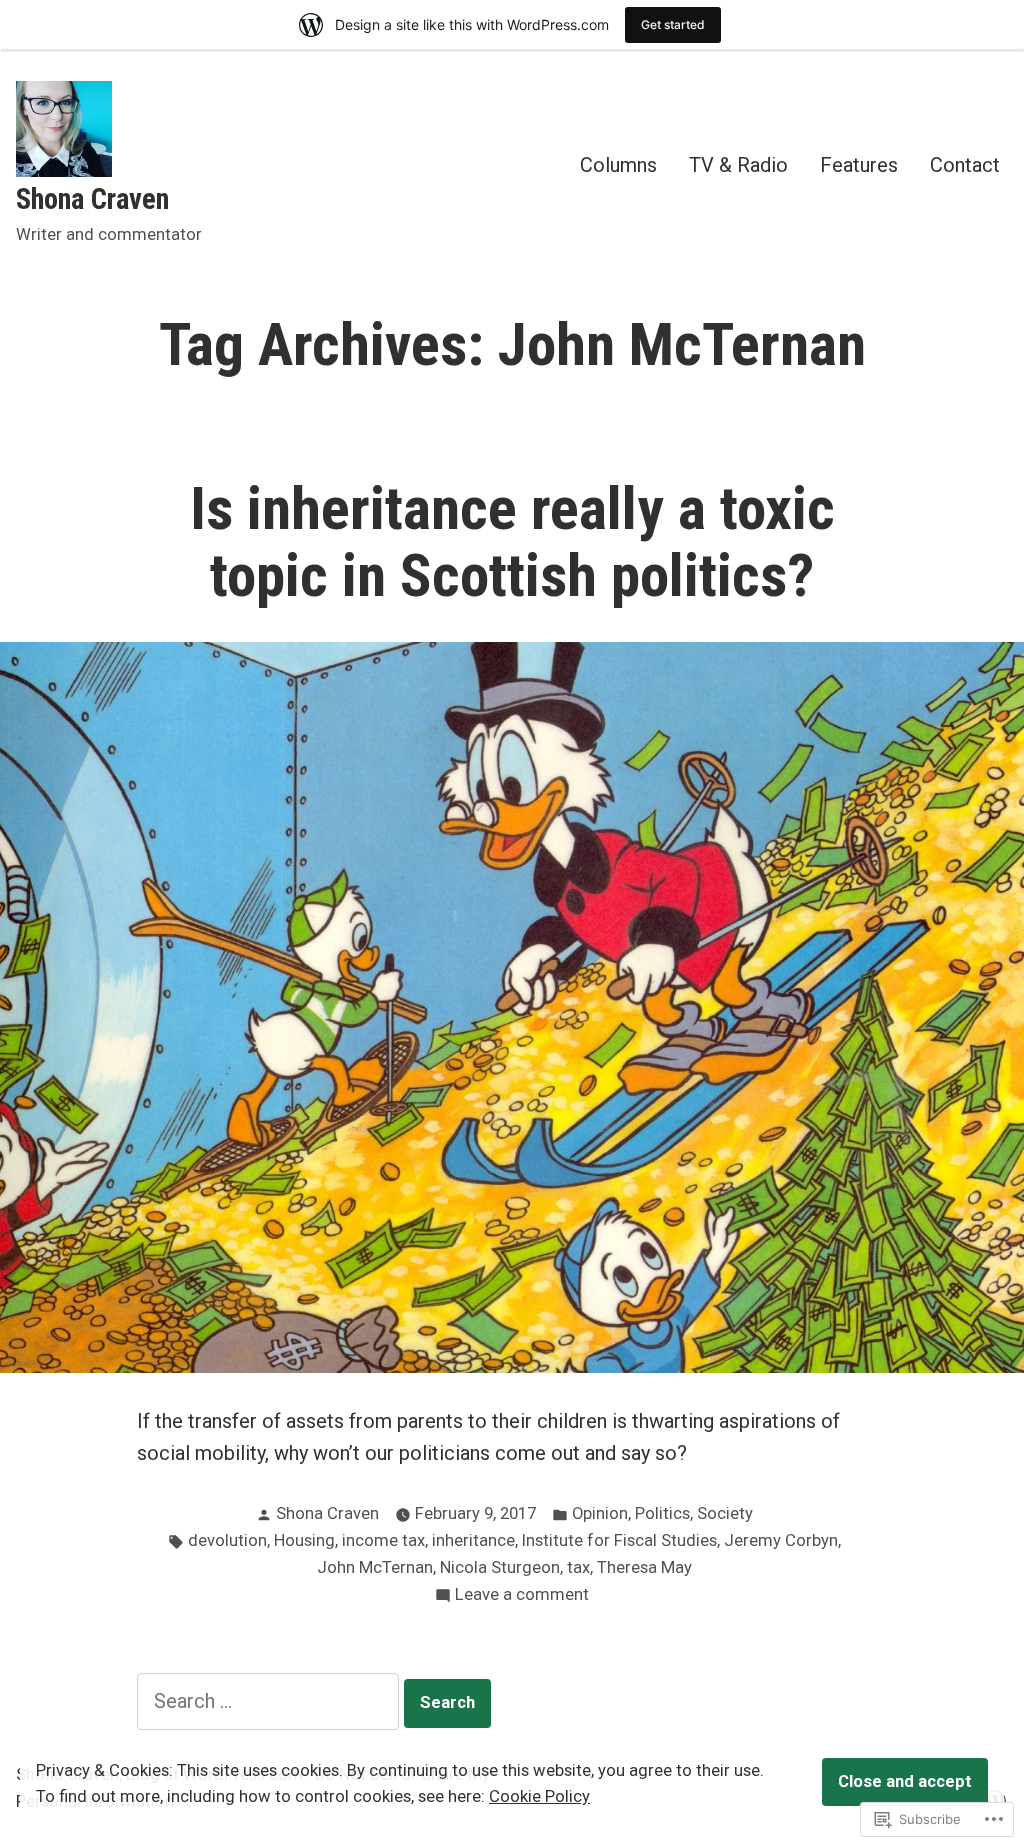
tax (578, 1567)
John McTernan (375, 1567)
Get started (673, 24)
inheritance (473, 1540)
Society (725, 1513)
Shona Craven (92, 199)
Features (859, 164)
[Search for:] (270, 1701)
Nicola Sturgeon (500, 1567)
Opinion (600, 1513)
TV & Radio (738, 164)
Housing (304, 1540)
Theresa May (644, 1567)
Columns (618, 164)
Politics (662, 1513)
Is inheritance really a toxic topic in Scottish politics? (512, 542)
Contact (965, 164)
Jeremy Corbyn (781, 1540)
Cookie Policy (539, 1796)
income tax (383, 1540)
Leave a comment (522, 1596)
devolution (227, 1540)
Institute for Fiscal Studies (619, 1540)
